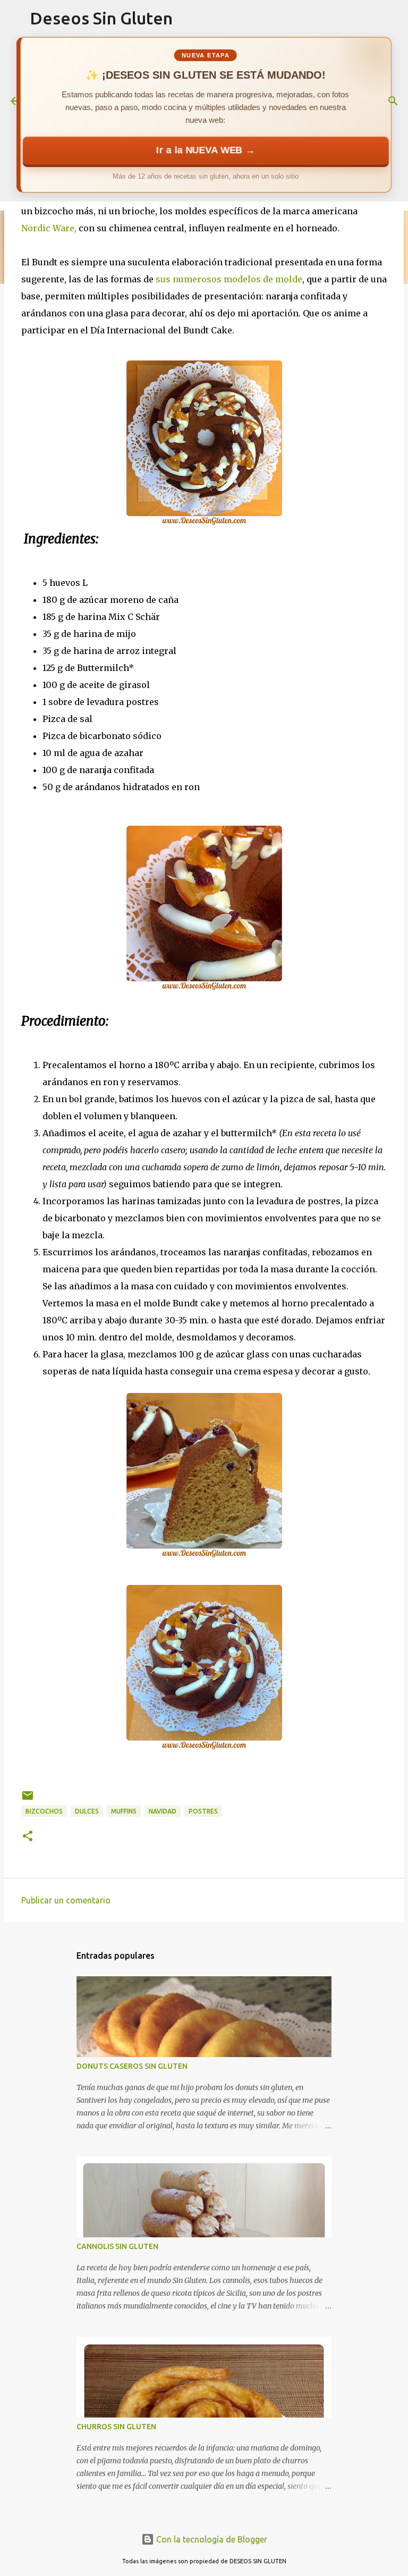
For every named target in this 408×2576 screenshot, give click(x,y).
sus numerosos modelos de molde (229, 279)
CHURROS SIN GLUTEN (116, 2427)
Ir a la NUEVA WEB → (206, 150)
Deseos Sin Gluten (101, 18)
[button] (28, 1837)
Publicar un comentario (66, 1900)
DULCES (87, 1811)
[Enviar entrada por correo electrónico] (28, 1799)
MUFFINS (124, 1811)
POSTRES (203, 1811)
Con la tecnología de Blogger (211, 2539)
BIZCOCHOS (44, 1811)
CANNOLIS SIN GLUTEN (117, 2246)
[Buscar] (393, 101)
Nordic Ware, (49, 228)
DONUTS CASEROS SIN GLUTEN (132, 2066)
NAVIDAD (163, 1811)
